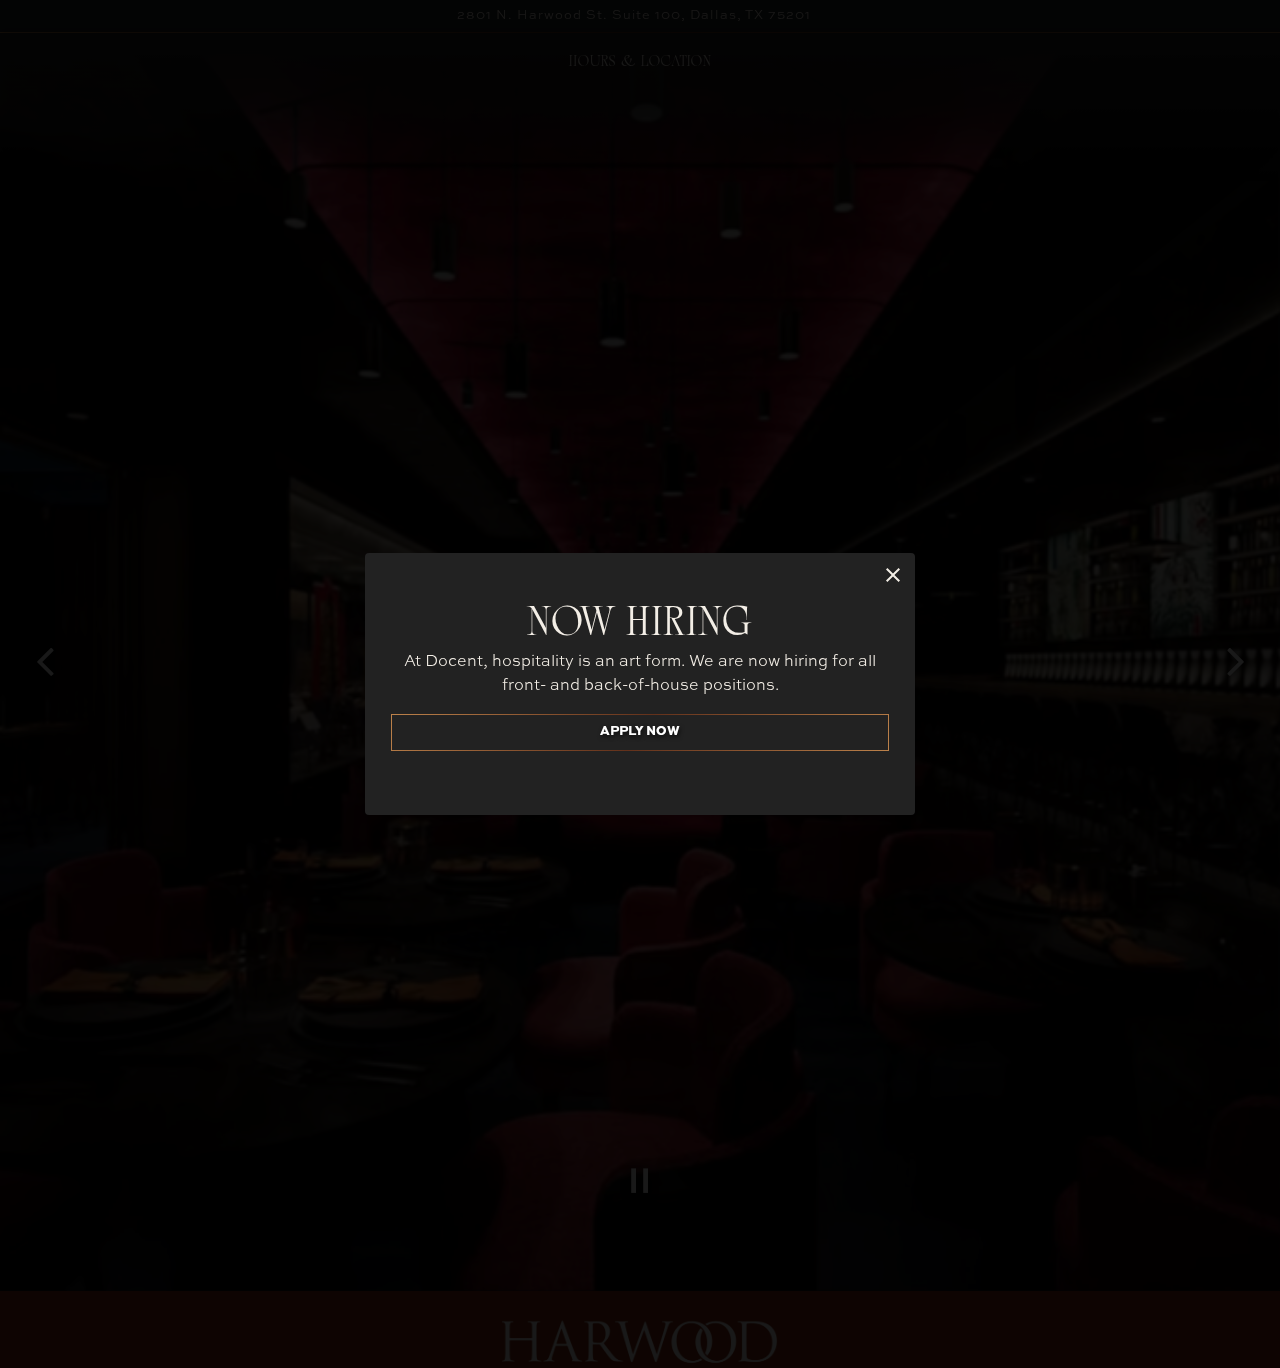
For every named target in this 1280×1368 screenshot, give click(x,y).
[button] (893, 575)
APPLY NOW (640, 731)
